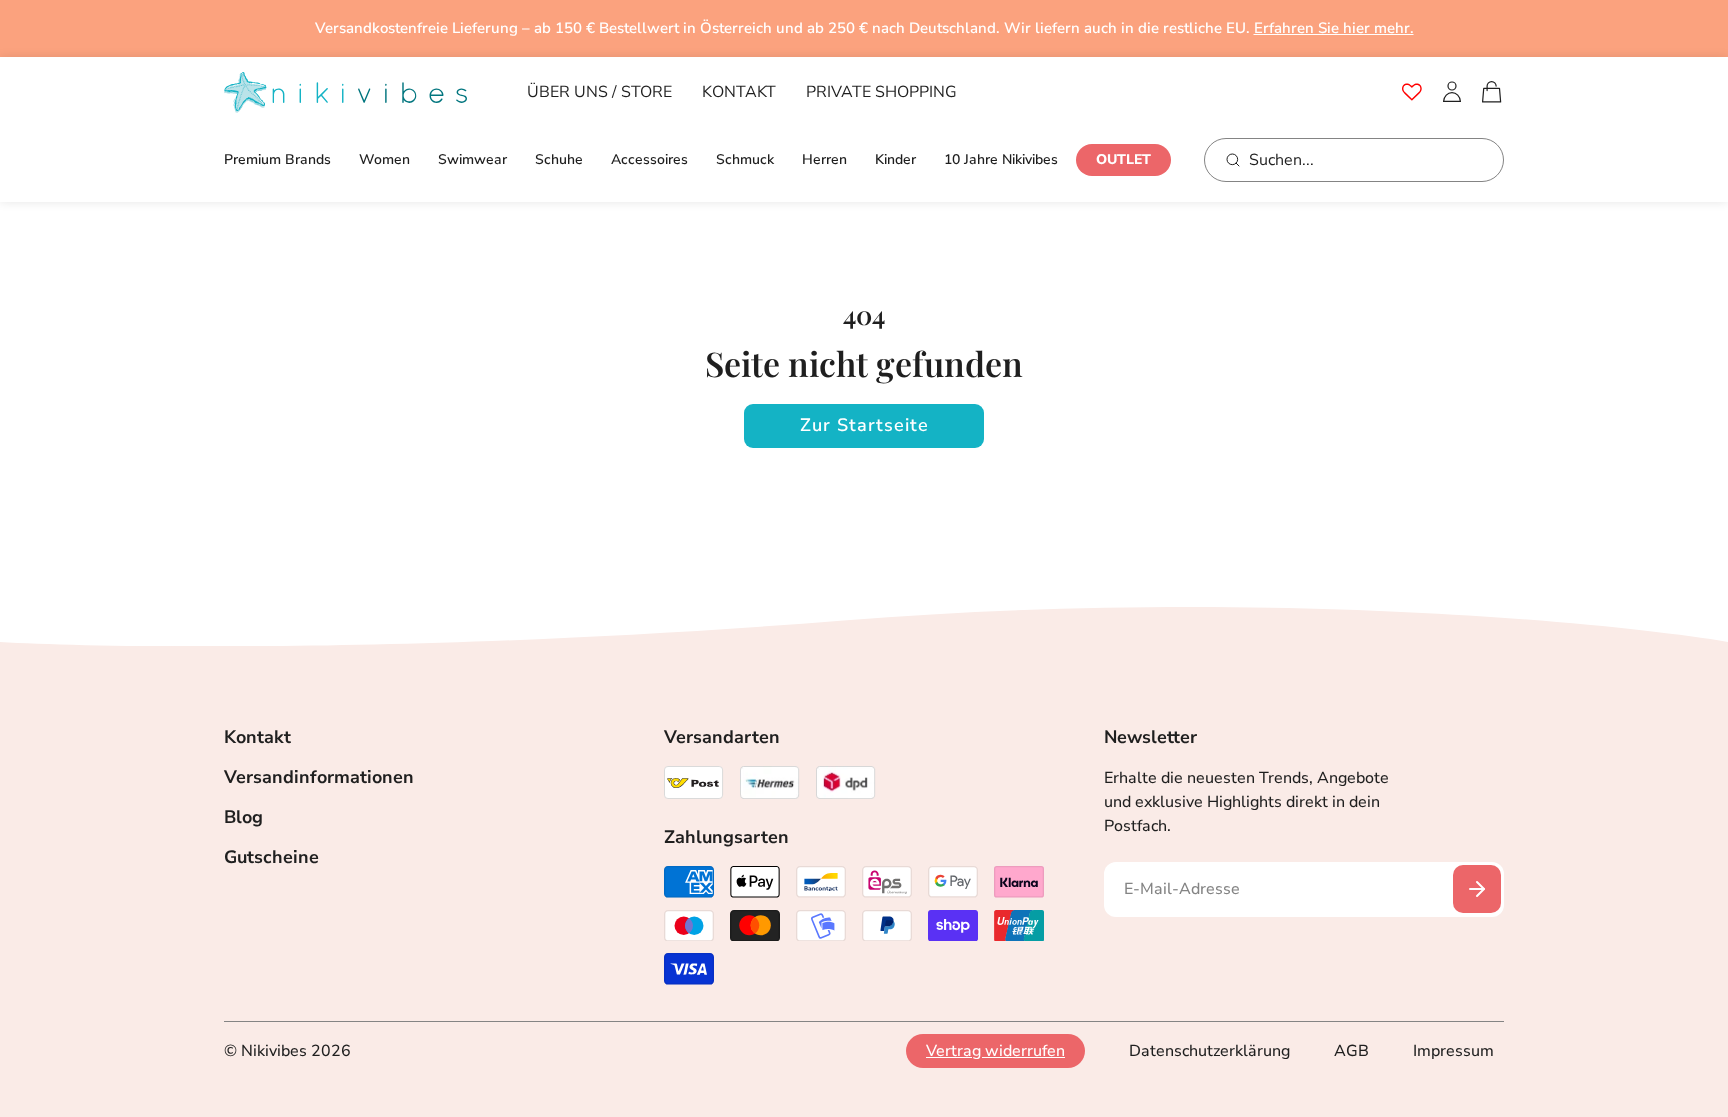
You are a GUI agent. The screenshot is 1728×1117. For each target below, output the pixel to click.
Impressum (1453, 1051)
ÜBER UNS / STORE (599, 92)
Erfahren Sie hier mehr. (1334, 28)
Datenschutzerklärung (1209, 1051)
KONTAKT (739, 92)
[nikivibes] (345, 92)
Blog (243, 817)
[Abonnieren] (1477, 889)
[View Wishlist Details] (1412, 92)
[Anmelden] (1452, 92)
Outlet (1123, 159)
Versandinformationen (319, 777)
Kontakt (257, 737)
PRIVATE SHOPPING (881, 92)
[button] (1492, 92)
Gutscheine (271, 857)
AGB (1351, 1051)
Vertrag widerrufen (995, 1051)
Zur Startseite (864, 425)
